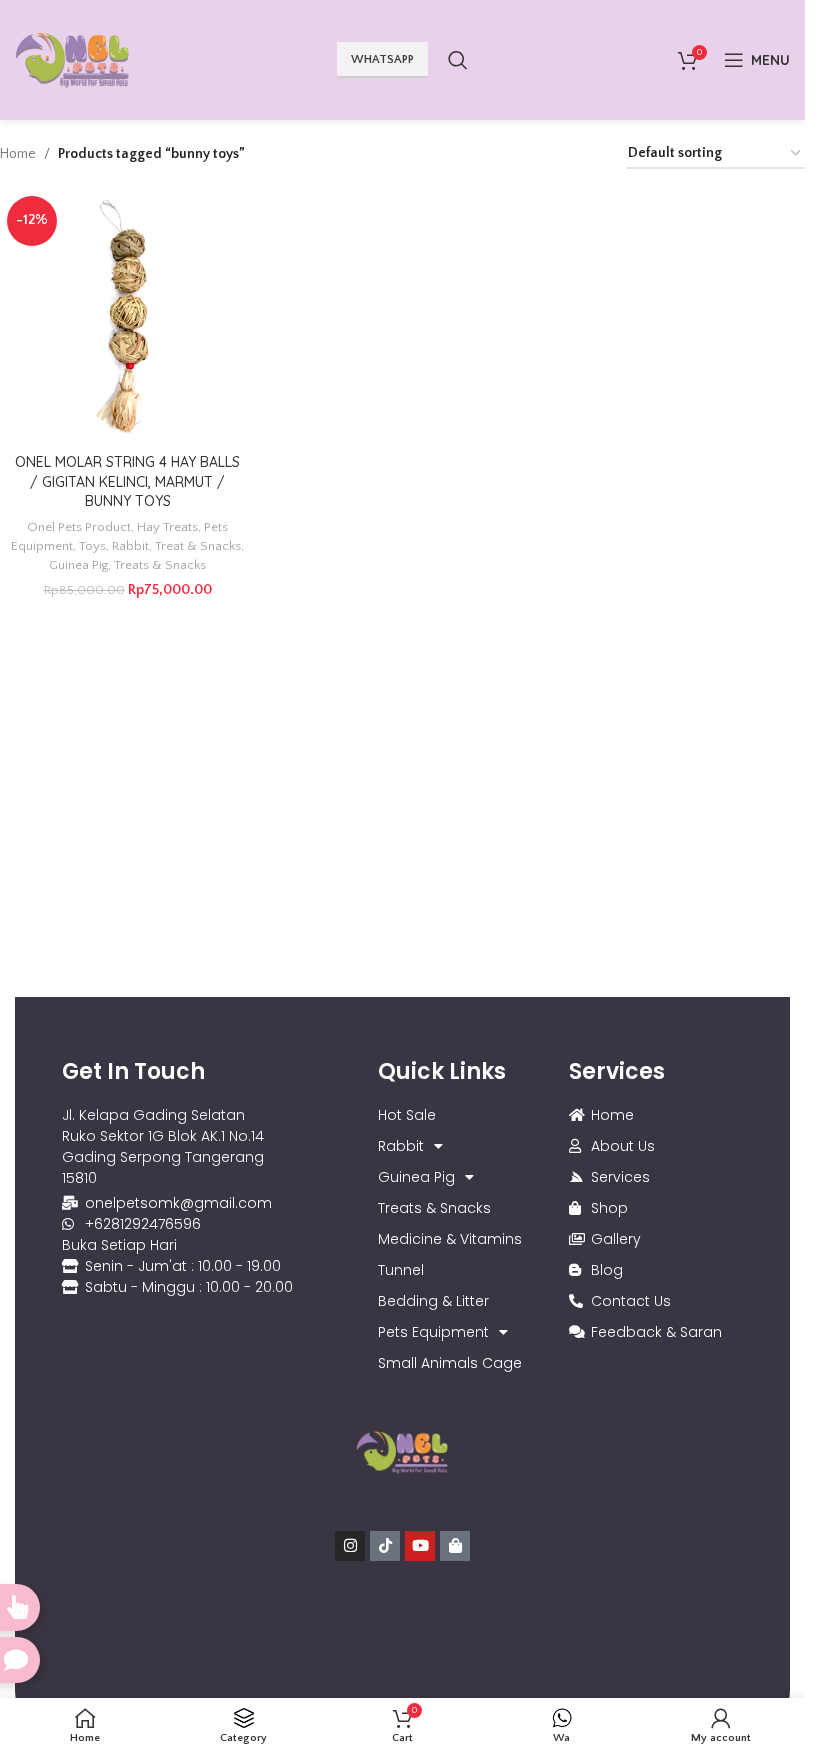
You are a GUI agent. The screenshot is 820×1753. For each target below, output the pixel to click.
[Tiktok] (385, 1546)
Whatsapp (382, 59)
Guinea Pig (78, 565)
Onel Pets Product (79, 527)
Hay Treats (167, 527)
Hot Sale (407, 1115)
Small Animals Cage (450, 1363)
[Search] (458, 60)
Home (18, 154)
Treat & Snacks (198, 546)
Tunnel (401, 1270)
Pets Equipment (433, 1332)
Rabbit (130, 546)
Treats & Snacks (160, 565)
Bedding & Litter (433, 1301)
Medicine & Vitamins (450, 1239)
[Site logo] (72, 59)
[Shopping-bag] (455, 1546)
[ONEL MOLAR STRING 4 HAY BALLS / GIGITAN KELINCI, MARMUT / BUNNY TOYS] (127, 316)
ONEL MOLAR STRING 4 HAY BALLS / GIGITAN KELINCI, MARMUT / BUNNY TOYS (127, 481)
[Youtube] (420, 1546)
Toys (92, 546)
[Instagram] (350, 1546)
